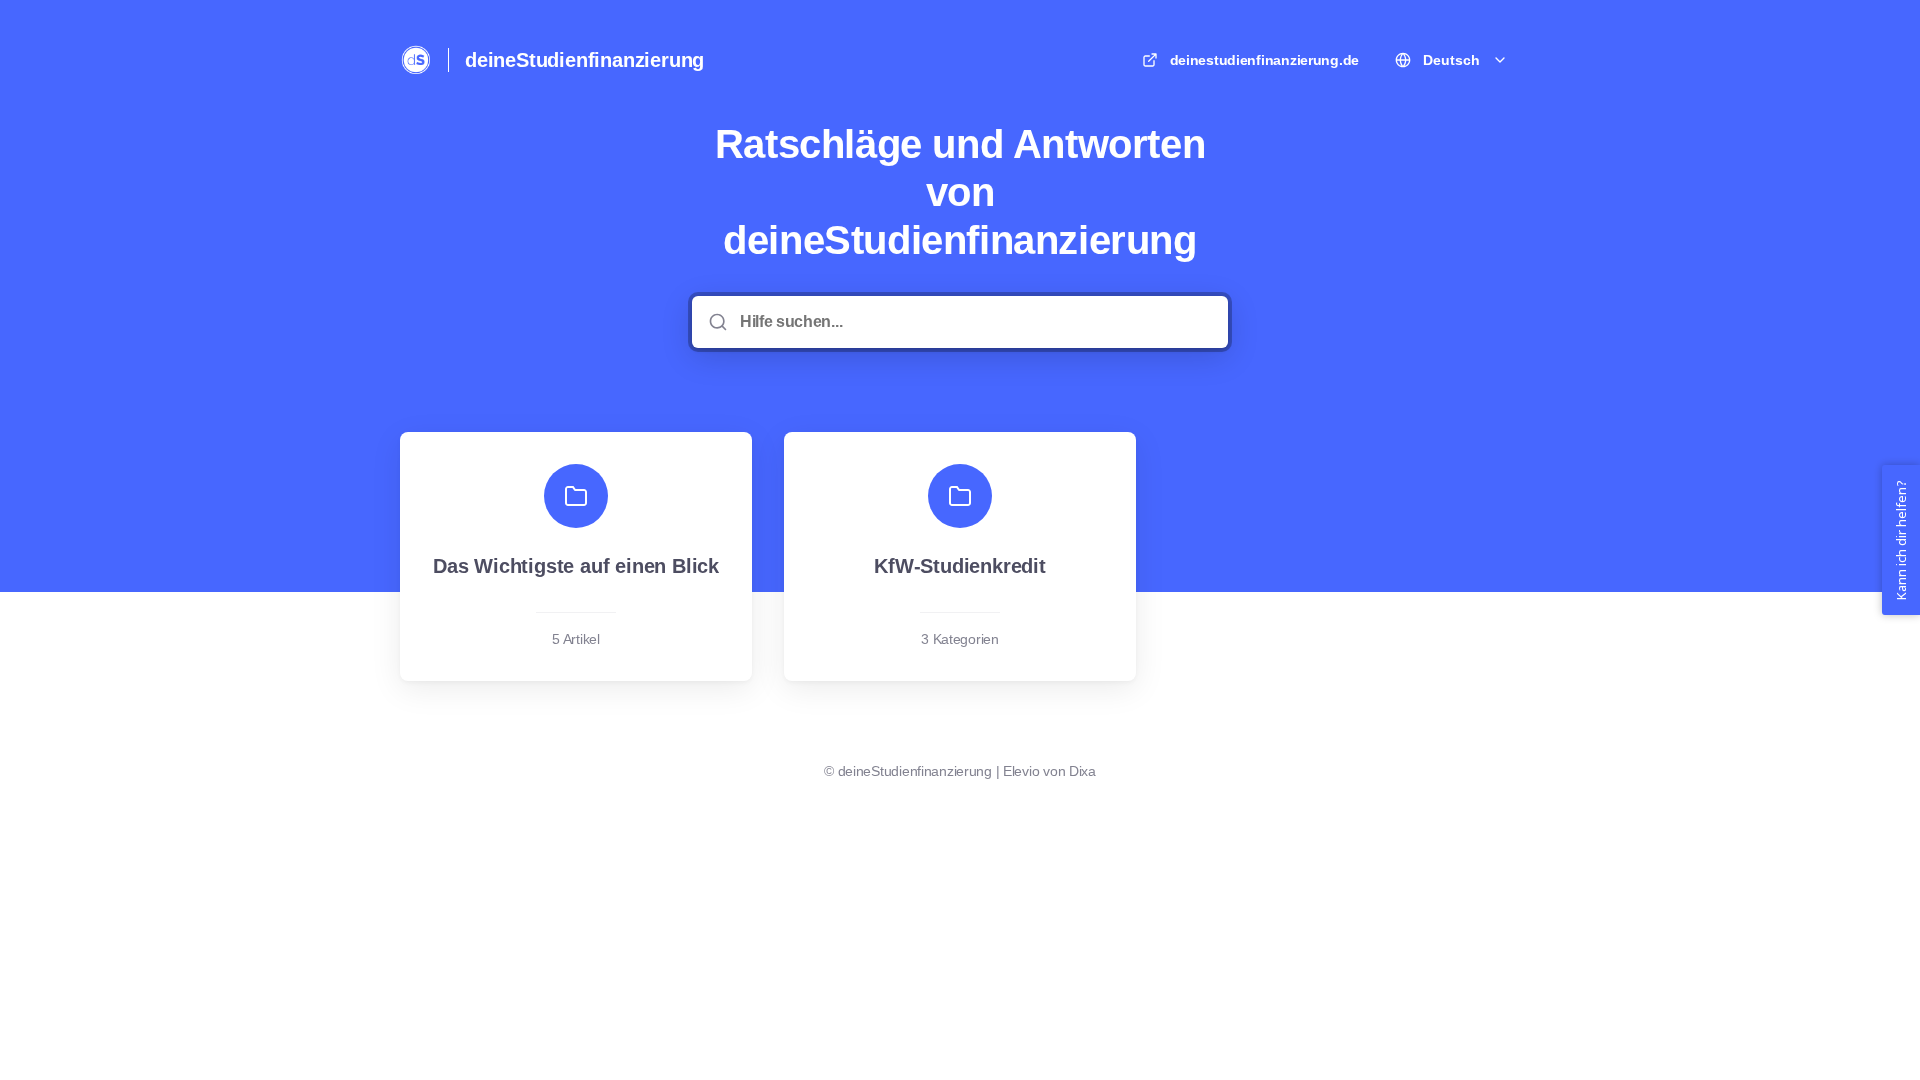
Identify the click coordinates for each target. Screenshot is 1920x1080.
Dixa (1082, 771)
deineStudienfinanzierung (584, 60)
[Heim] (416, 60)
